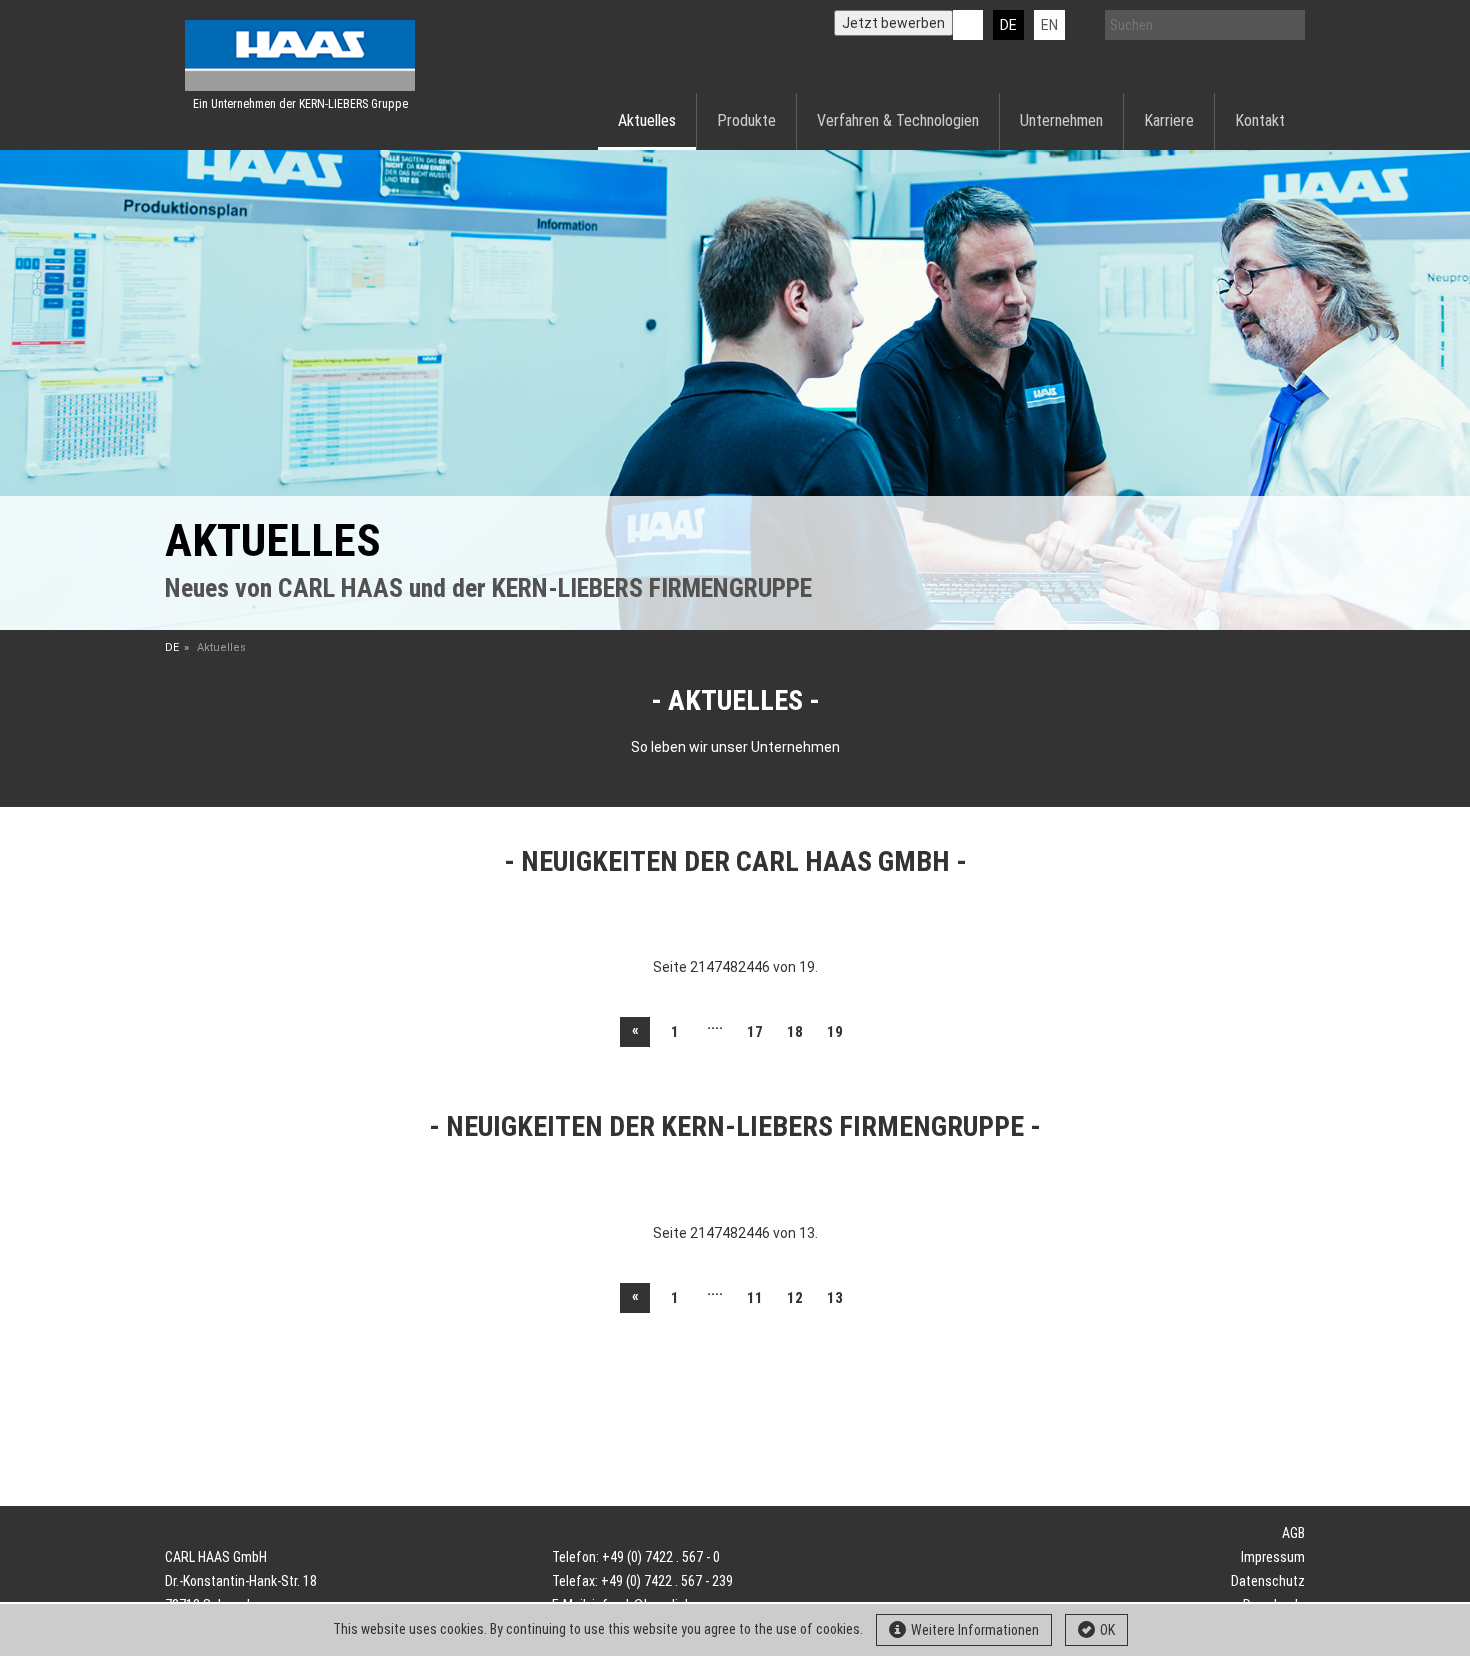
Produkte (746, 120)
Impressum (1273, 1557)
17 (755, 1032)
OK (1107, 1630)
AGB (1293, 1533)
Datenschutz (1268, 1581)
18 (795, 1032)
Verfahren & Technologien (898, 120)
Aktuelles (647, 120)
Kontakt (1260, 120)
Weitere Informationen (975, 1630)
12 (795, 1298)
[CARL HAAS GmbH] (300, 55)
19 (835, 1032)
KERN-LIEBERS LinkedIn (968, 25)
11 (755, 1298)
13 (835, 1298)
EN (1049, 25)
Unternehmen (1061, 120)
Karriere (1169, 120)
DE (1008, 25)
